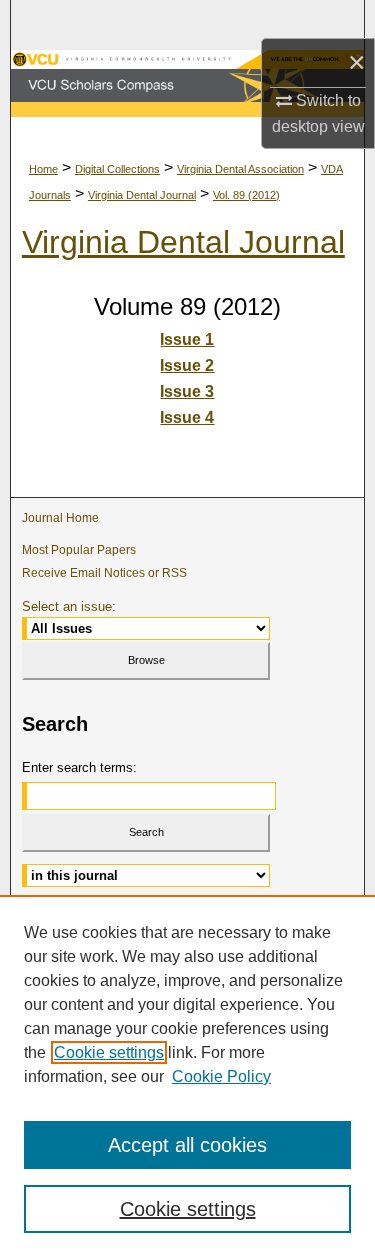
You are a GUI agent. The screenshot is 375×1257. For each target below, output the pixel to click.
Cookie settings (109, 1052)
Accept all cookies (187, 1145)
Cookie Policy (221, 1076)
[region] (187, 1076)
